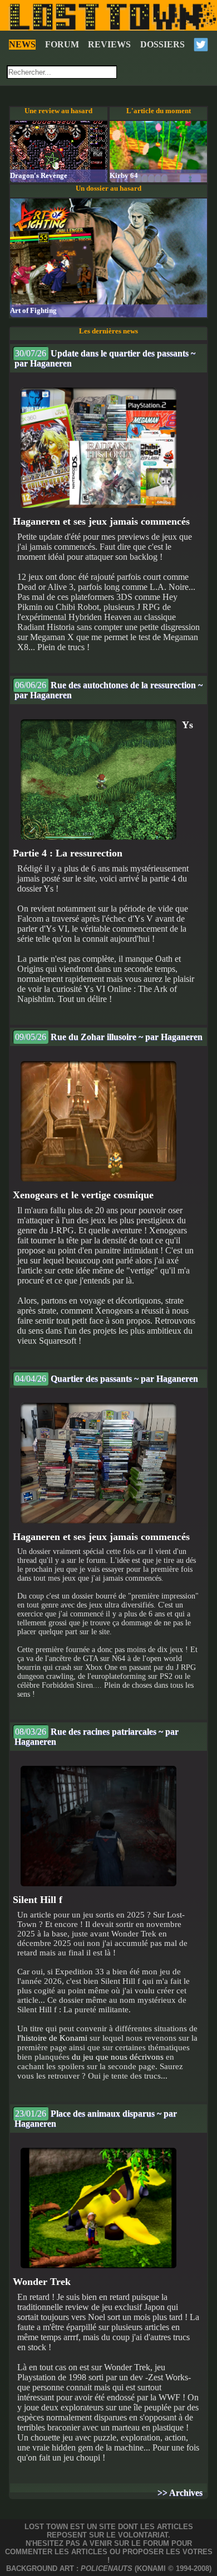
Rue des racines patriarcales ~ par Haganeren (97, 1737)
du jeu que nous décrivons (118, 2057)
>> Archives (180, 2493)
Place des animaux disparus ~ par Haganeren (96, 2119)
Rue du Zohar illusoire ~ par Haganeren (109, 1037)
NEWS (22, 44)
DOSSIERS (162, 44)
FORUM (62, 44)
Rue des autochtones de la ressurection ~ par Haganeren (108, 690)
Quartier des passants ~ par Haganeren (107, 1379)
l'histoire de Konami (52, 2038)
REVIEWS (109, 44)
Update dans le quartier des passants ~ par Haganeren (105, 358)
